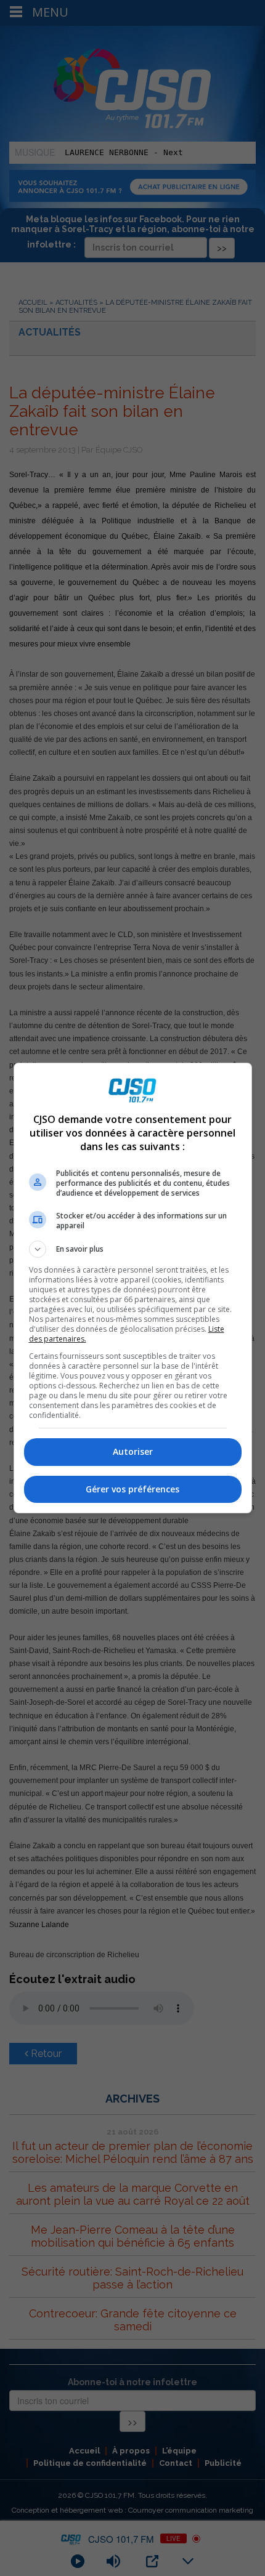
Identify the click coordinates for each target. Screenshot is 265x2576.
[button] (133, 1249)
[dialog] (133, 1288)
